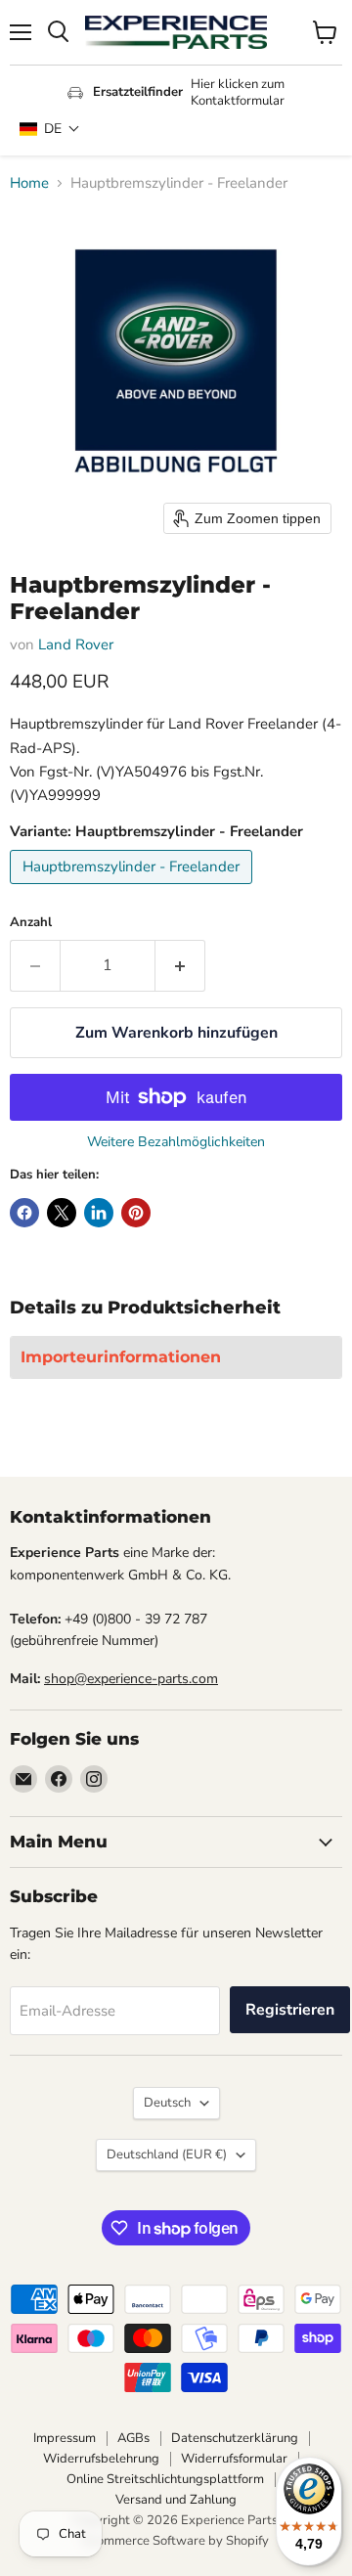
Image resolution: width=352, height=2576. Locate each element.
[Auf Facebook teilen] (24, 1213)
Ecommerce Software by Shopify (176, 2541)
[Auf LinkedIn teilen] (99, 1213)
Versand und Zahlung (176, 2500)
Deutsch (167, 2103)
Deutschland (167, 2154)
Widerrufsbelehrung (101, 2459)
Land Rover (76, 644)
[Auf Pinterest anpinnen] (136, 1213)
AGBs (133, 2438)
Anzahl (31, 923)
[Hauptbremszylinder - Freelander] (133, 889)
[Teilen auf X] (62, 1213)
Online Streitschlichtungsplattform (165, 2479)
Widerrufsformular (234, 2459)
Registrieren (290, 2010)
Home (29, 183)
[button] (50, 129)
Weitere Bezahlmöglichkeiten (176, 1142)
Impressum (65, 2438)
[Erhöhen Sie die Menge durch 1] (180, 965)
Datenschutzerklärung (235, 2438)
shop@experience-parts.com (131, 1679)
